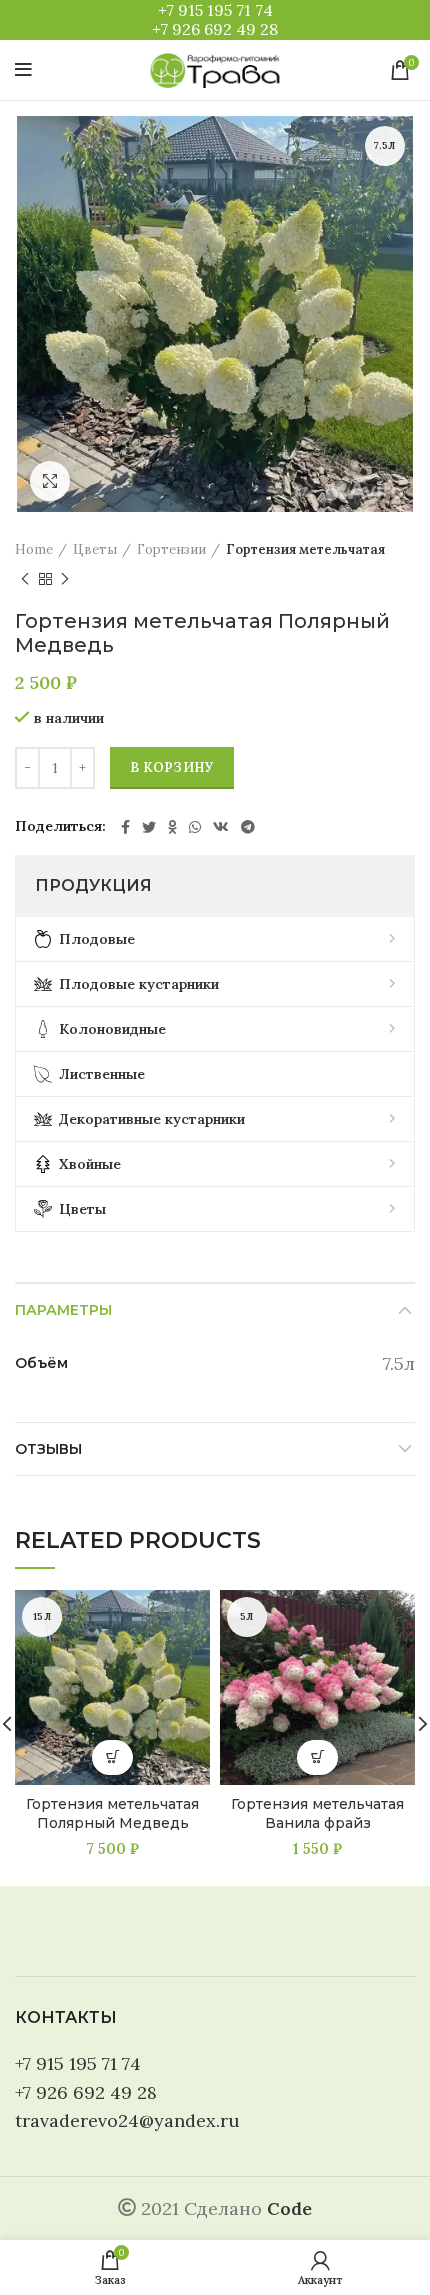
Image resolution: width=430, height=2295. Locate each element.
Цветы (95, 549)
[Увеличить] (50, 481)
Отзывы (48, 1449)
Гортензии (171, 549)
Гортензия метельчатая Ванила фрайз (317, 1814)
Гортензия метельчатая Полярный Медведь (112, 1814)
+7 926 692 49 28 (215, 29)
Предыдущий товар (25, 579)
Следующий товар (65, 579)
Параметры (63, 1310)
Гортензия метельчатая (305, 549)
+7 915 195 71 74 (215, 10)
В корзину (172, 767)
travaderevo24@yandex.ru (127, 2120)
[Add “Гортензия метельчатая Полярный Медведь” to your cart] (112, 1757)
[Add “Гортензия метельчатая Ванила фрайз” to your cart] (317, 1757)
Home (34, 549)
